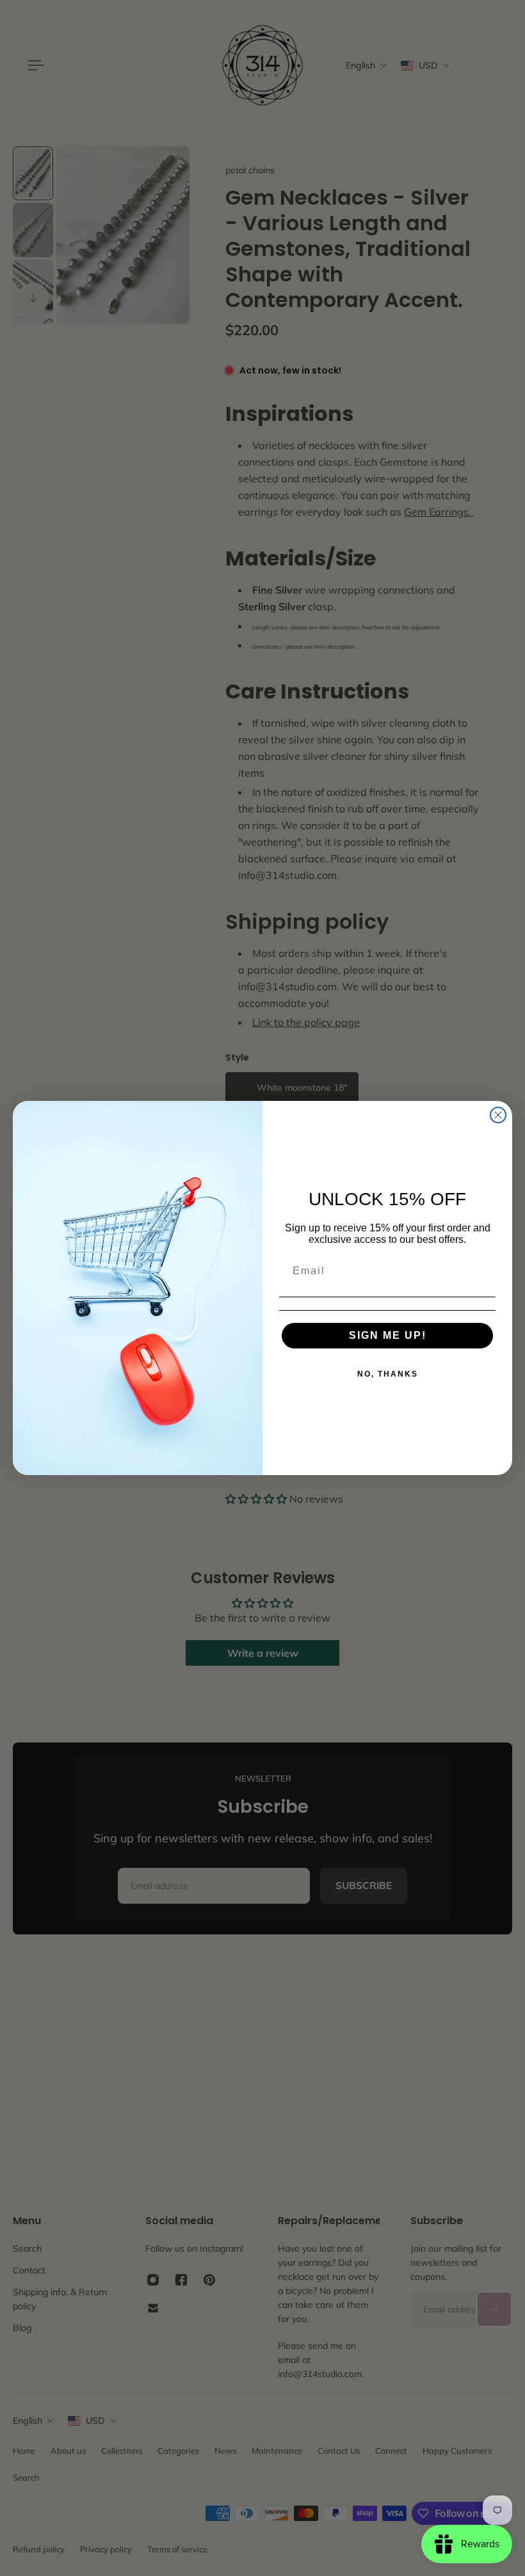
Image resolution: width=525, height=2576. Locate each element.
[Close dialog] (498, 1115)
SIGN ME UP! (388, 1335)
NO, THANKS (388, 1374)
